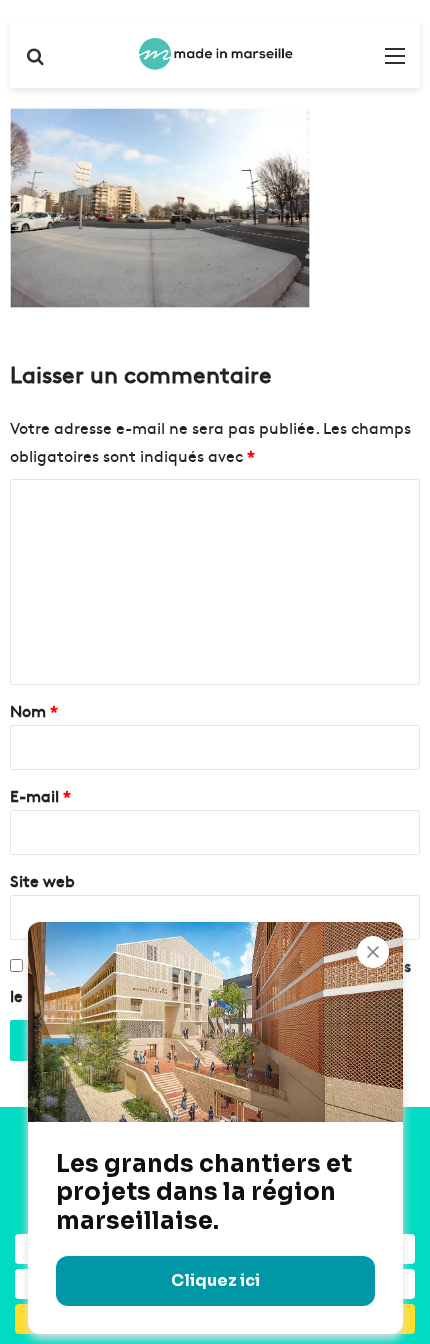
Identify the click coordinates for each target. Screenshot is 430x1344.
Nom (34, 710)
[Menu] (395, 61)
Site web (42, 880)
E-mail (40, 795)
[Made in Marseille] (215, 54)
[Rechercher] (35, 61)
